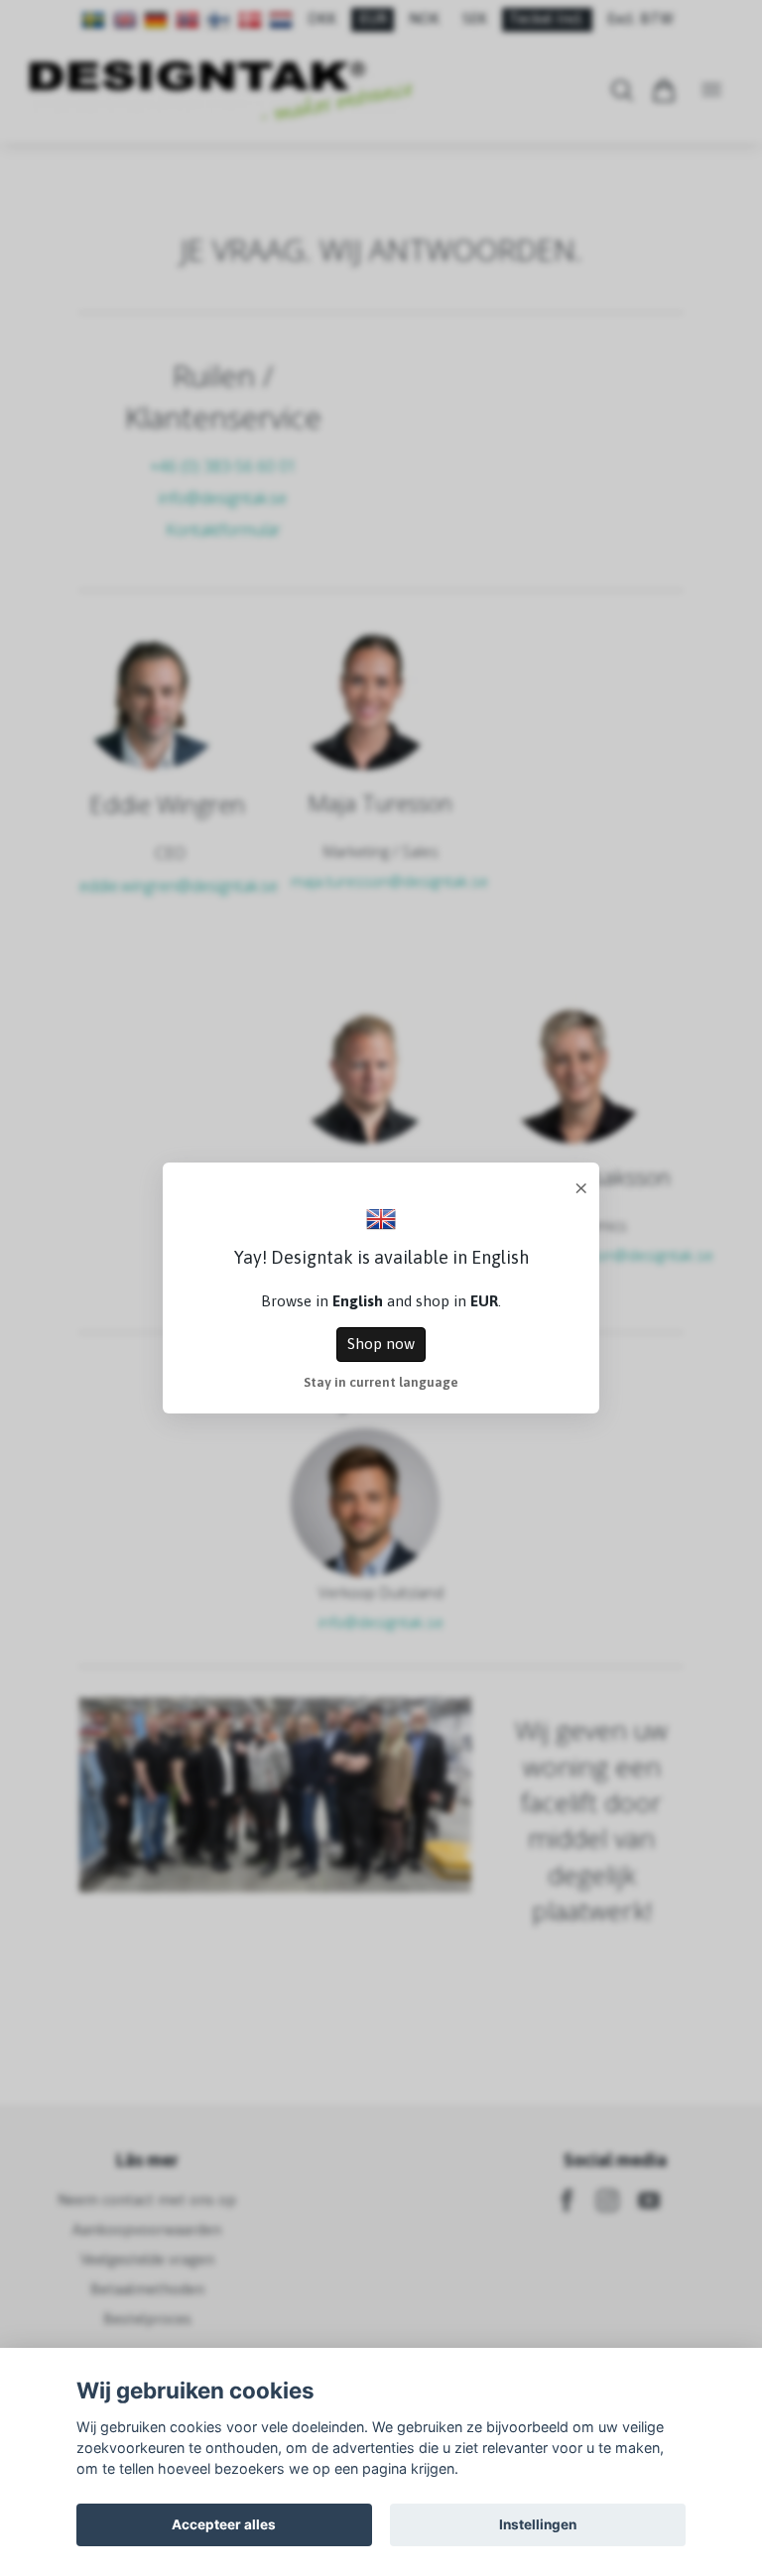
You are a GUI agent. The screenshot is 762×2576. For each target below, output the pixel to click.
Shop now (381, 1344)
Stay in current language (381, 1382)
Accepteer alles (224, 2524)
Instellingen (538, 2524)
